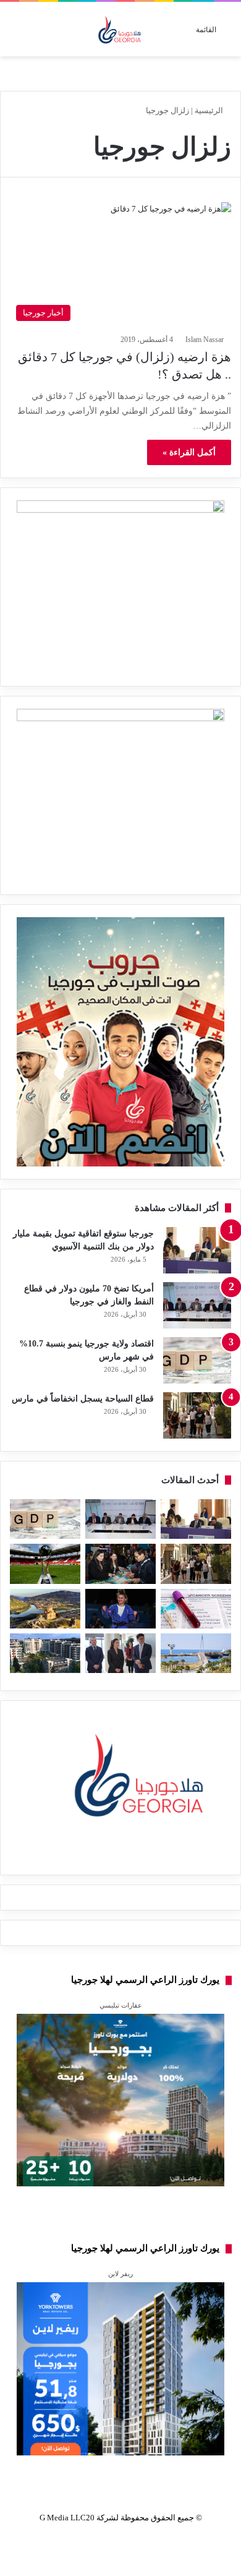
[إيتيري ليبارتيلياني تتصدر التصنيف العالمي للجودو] (120, 1609)
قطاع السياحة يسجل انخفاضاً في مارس (83, 1399)
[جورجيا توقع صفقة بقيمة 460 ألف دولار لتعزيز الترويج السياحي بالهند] (45, 1609)
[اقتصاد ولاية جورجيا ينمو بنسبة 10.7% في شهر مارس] (197, 1360)
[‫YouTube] (106, 1855)
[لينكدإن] (120, 1855)
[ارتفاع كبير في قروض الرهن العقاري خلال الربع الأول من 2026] (45, 1653)
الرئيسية (209, 110)
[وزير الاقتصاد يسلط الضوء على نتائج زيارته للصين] (120, 1653)
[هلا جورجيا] (121, 29)
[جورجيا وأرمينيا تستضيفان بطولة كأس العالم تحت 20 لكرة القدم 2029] (45, 1564)
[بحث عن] (15, 34)
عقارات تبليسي (121, 2005)
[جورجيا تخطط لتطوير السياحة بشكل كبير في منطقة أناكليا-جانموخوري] (196, 1653)
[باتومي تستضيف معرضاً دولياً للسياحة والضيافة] (120, 1564)
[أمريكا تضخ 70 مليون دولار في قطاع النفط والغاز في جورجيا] (197, 1305)
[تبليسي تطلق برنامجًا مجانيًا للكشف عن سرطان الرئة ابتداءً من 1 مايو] (196, 1609)
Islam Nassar (203, 340)
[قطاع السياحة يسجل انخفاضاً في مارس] (197, 1415)
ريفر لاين (120, 2274)
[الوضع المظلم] (37, 34)
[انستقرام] (91, 1855)
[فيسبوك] (150, 1855)
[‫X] (135, 1855)
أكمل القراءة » (189, 452)
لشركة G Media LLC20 (79, 2518)
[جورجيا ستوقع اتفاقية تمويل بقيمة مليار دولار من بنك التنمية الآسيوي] (197, 1250)
